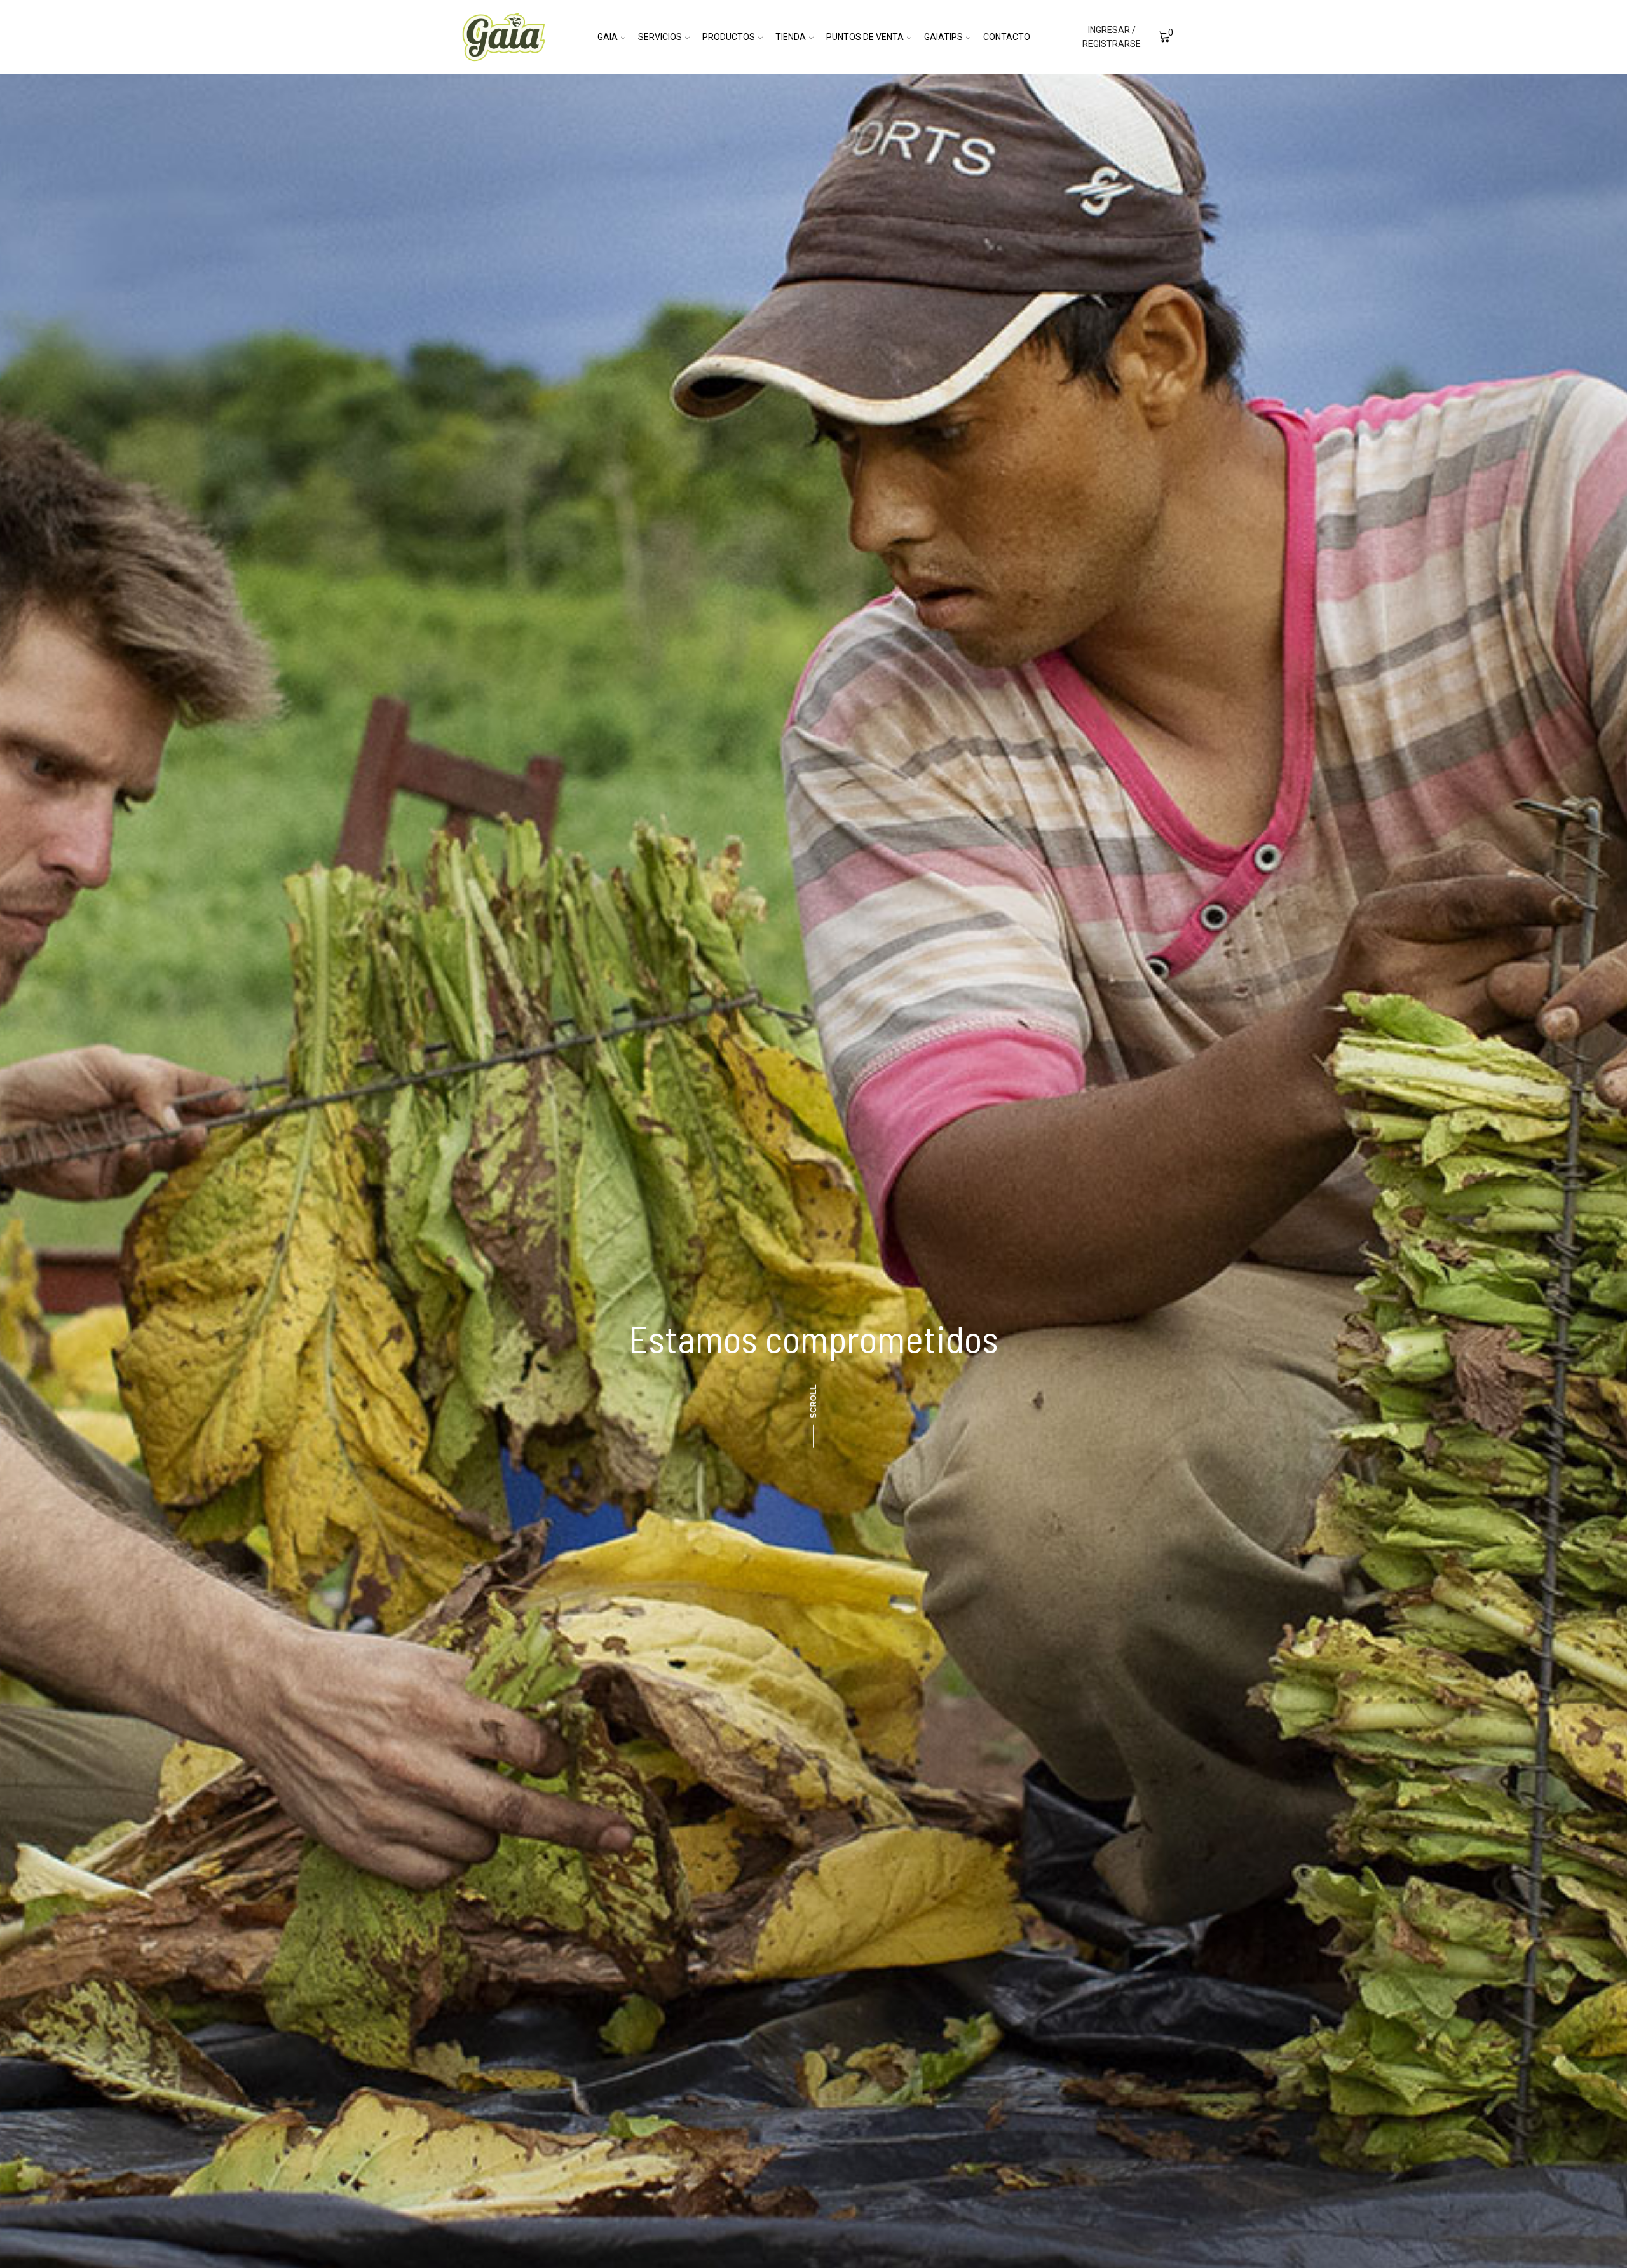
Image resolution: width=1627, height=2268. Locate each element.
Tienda (791, 37)
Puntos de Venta (865, 37)
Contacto (1007, 37)
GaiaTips (943, 37)
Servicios (660, 37)
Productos (729, 37)
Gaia (608, 37)
